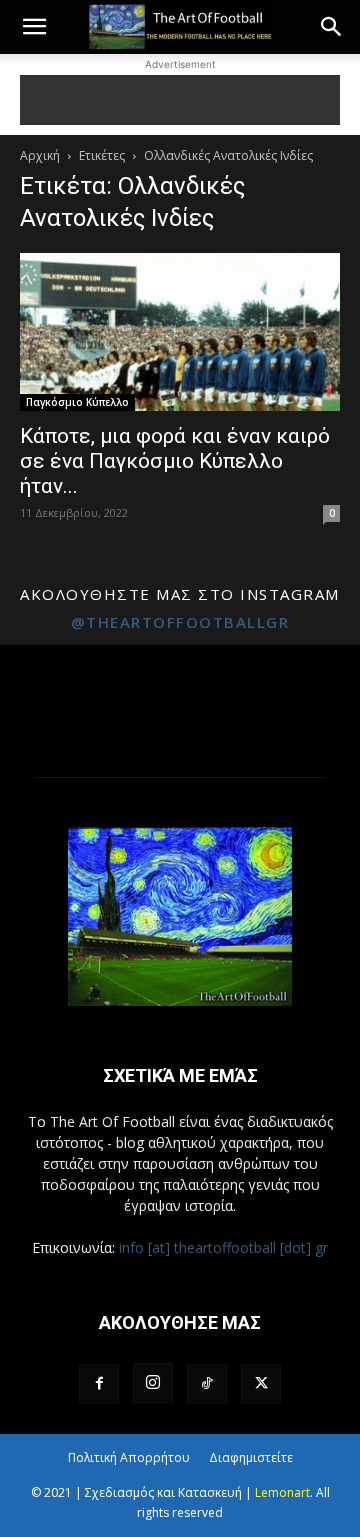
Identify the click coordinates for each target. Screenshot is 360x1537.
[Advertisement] (180, 100)
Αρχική (40, 155)
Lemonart (282, 1492)
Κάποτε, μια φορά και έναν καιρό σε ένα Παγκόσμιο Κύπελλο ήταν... (175, 461)
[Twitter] (261, 1384)
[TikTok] (207, 1384)
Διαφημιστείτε (251, 1457)
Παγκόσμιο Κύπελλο (77, 402)
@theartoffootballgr (180, 622)
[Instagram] (153, 1383)
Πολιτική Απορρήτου (129, 1457)
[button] (34, 27)
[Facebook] (99, 1384)
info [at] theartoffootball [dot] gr (223, 1247)
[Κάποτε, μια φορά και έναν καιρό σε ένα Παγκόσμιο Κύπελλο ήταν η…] (180, 332)
